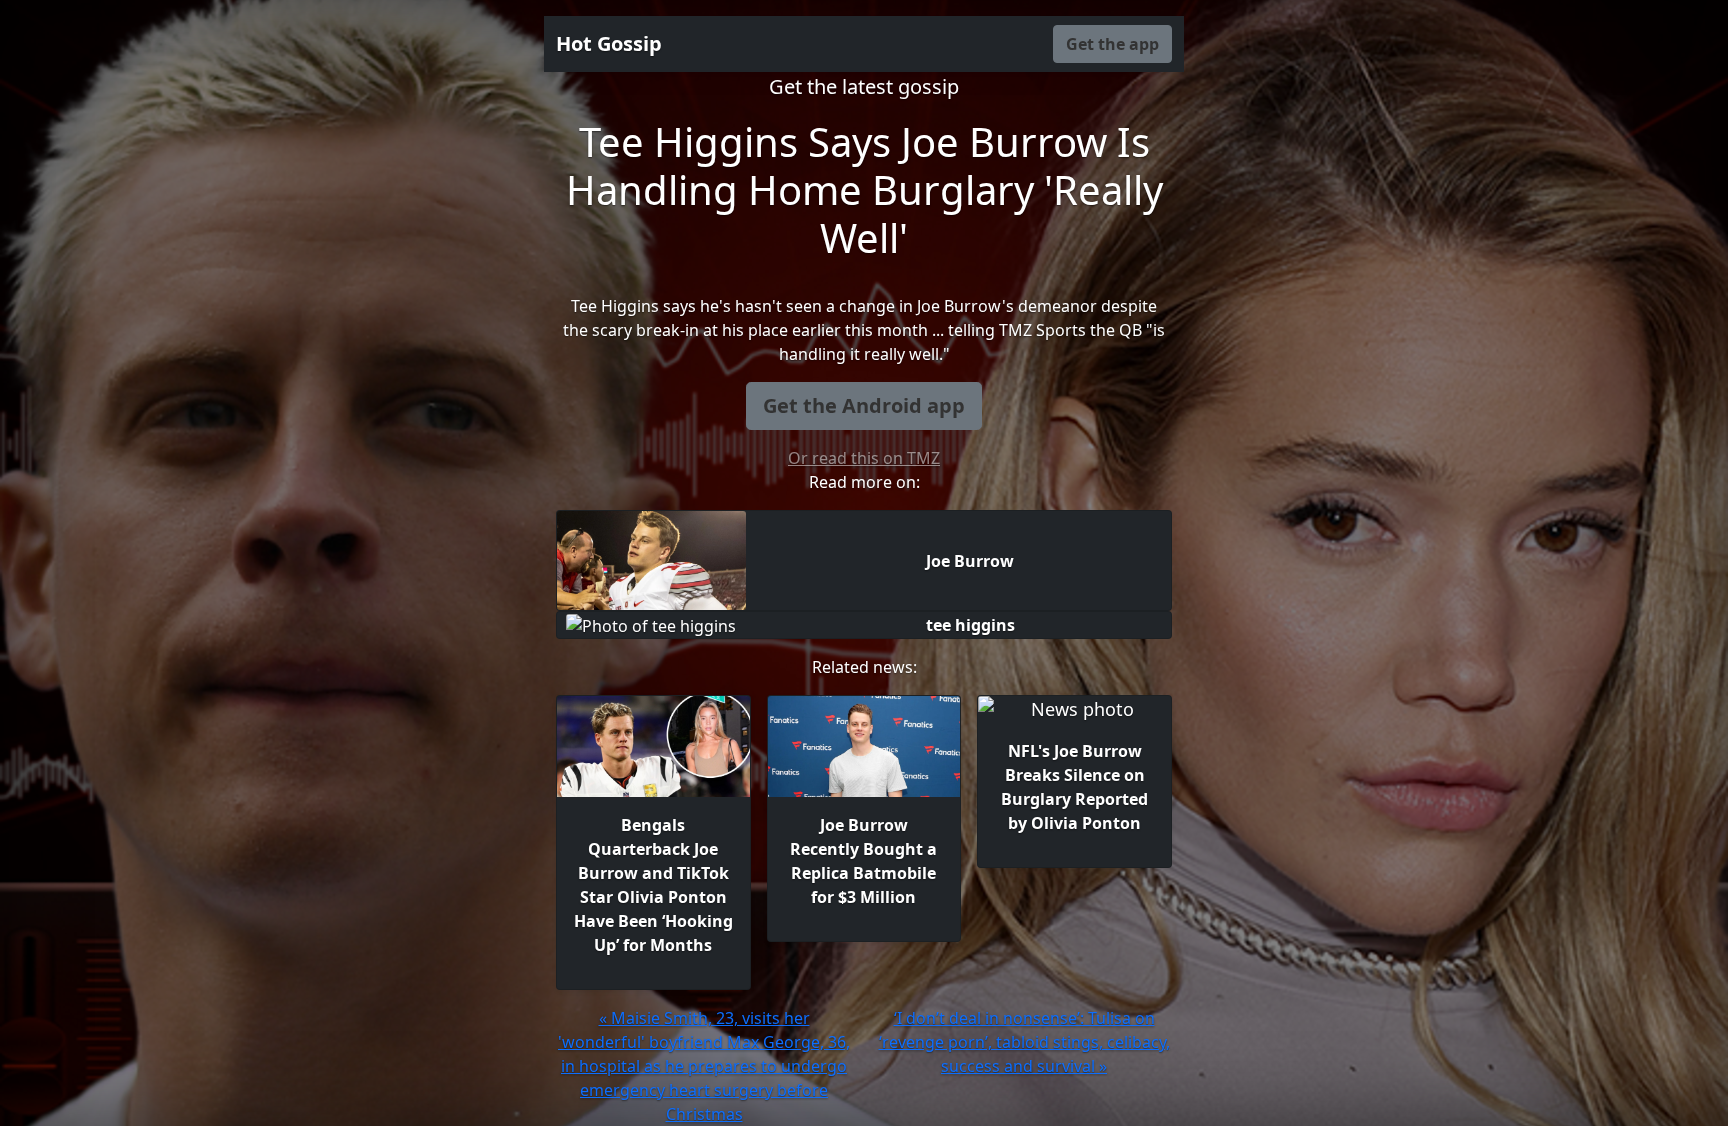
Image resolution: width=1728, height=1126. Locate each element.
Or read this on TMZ (864, 458)
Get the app (1112, 44)
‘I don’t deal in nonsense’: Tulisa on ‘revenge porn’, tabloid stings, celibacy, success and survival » (1024, 1042)
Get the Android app (864, 405)
